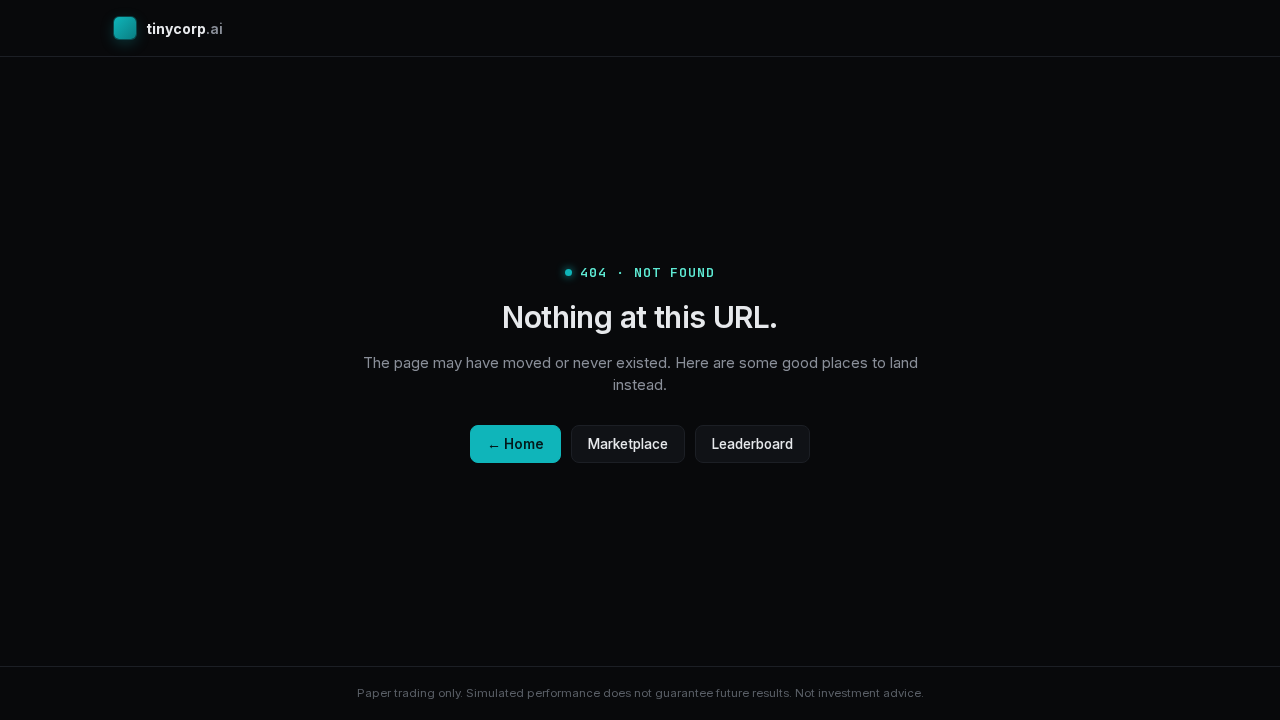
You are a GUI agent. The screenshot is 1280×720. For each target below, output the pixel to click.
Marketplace (628, 444)
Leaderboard (752, 444)
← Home (515, 444)
